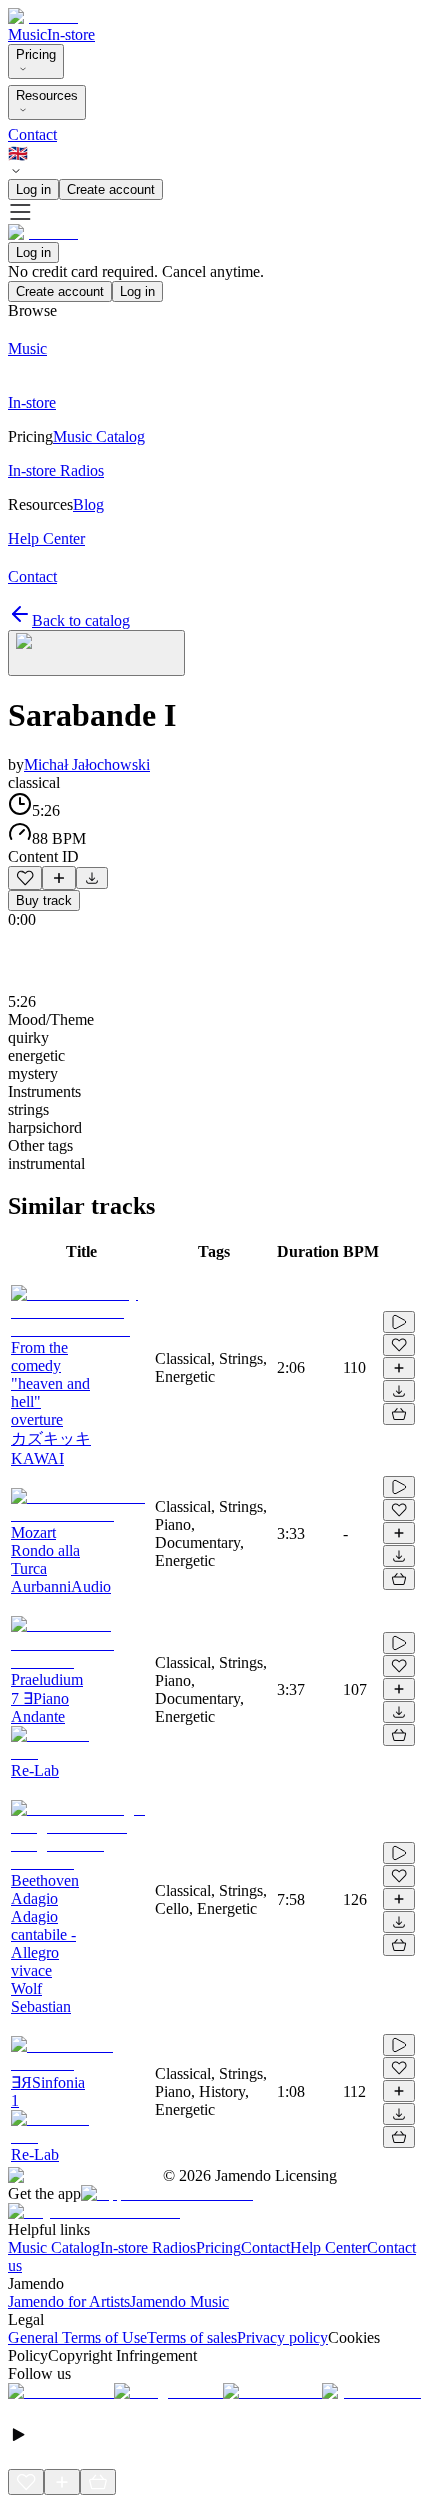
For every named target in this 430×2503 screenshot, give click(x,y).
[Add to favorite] (25, 878)
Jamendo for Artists (69, 2301)
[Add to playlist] (59, 878)
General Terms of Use (77, 2337)
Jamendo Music (179, 2301)
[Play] (96, 653)
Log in (33, 189)
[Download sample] (92, 878)
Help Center (328, 2247)
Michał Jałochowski (87, 764)
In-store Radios (148, 2247)
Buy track (44, 900)
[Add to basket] (399, 1414)
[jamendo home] (43, 16)
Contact (32, 134)
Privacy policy (282, 2337)
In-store (71, 34)
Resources (47, 95)
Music (27, 34)
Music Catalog (54, 2247)
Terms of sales (192, 2337)
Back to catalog (81, 620)
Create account (111, 189)
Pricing (36, 54)
